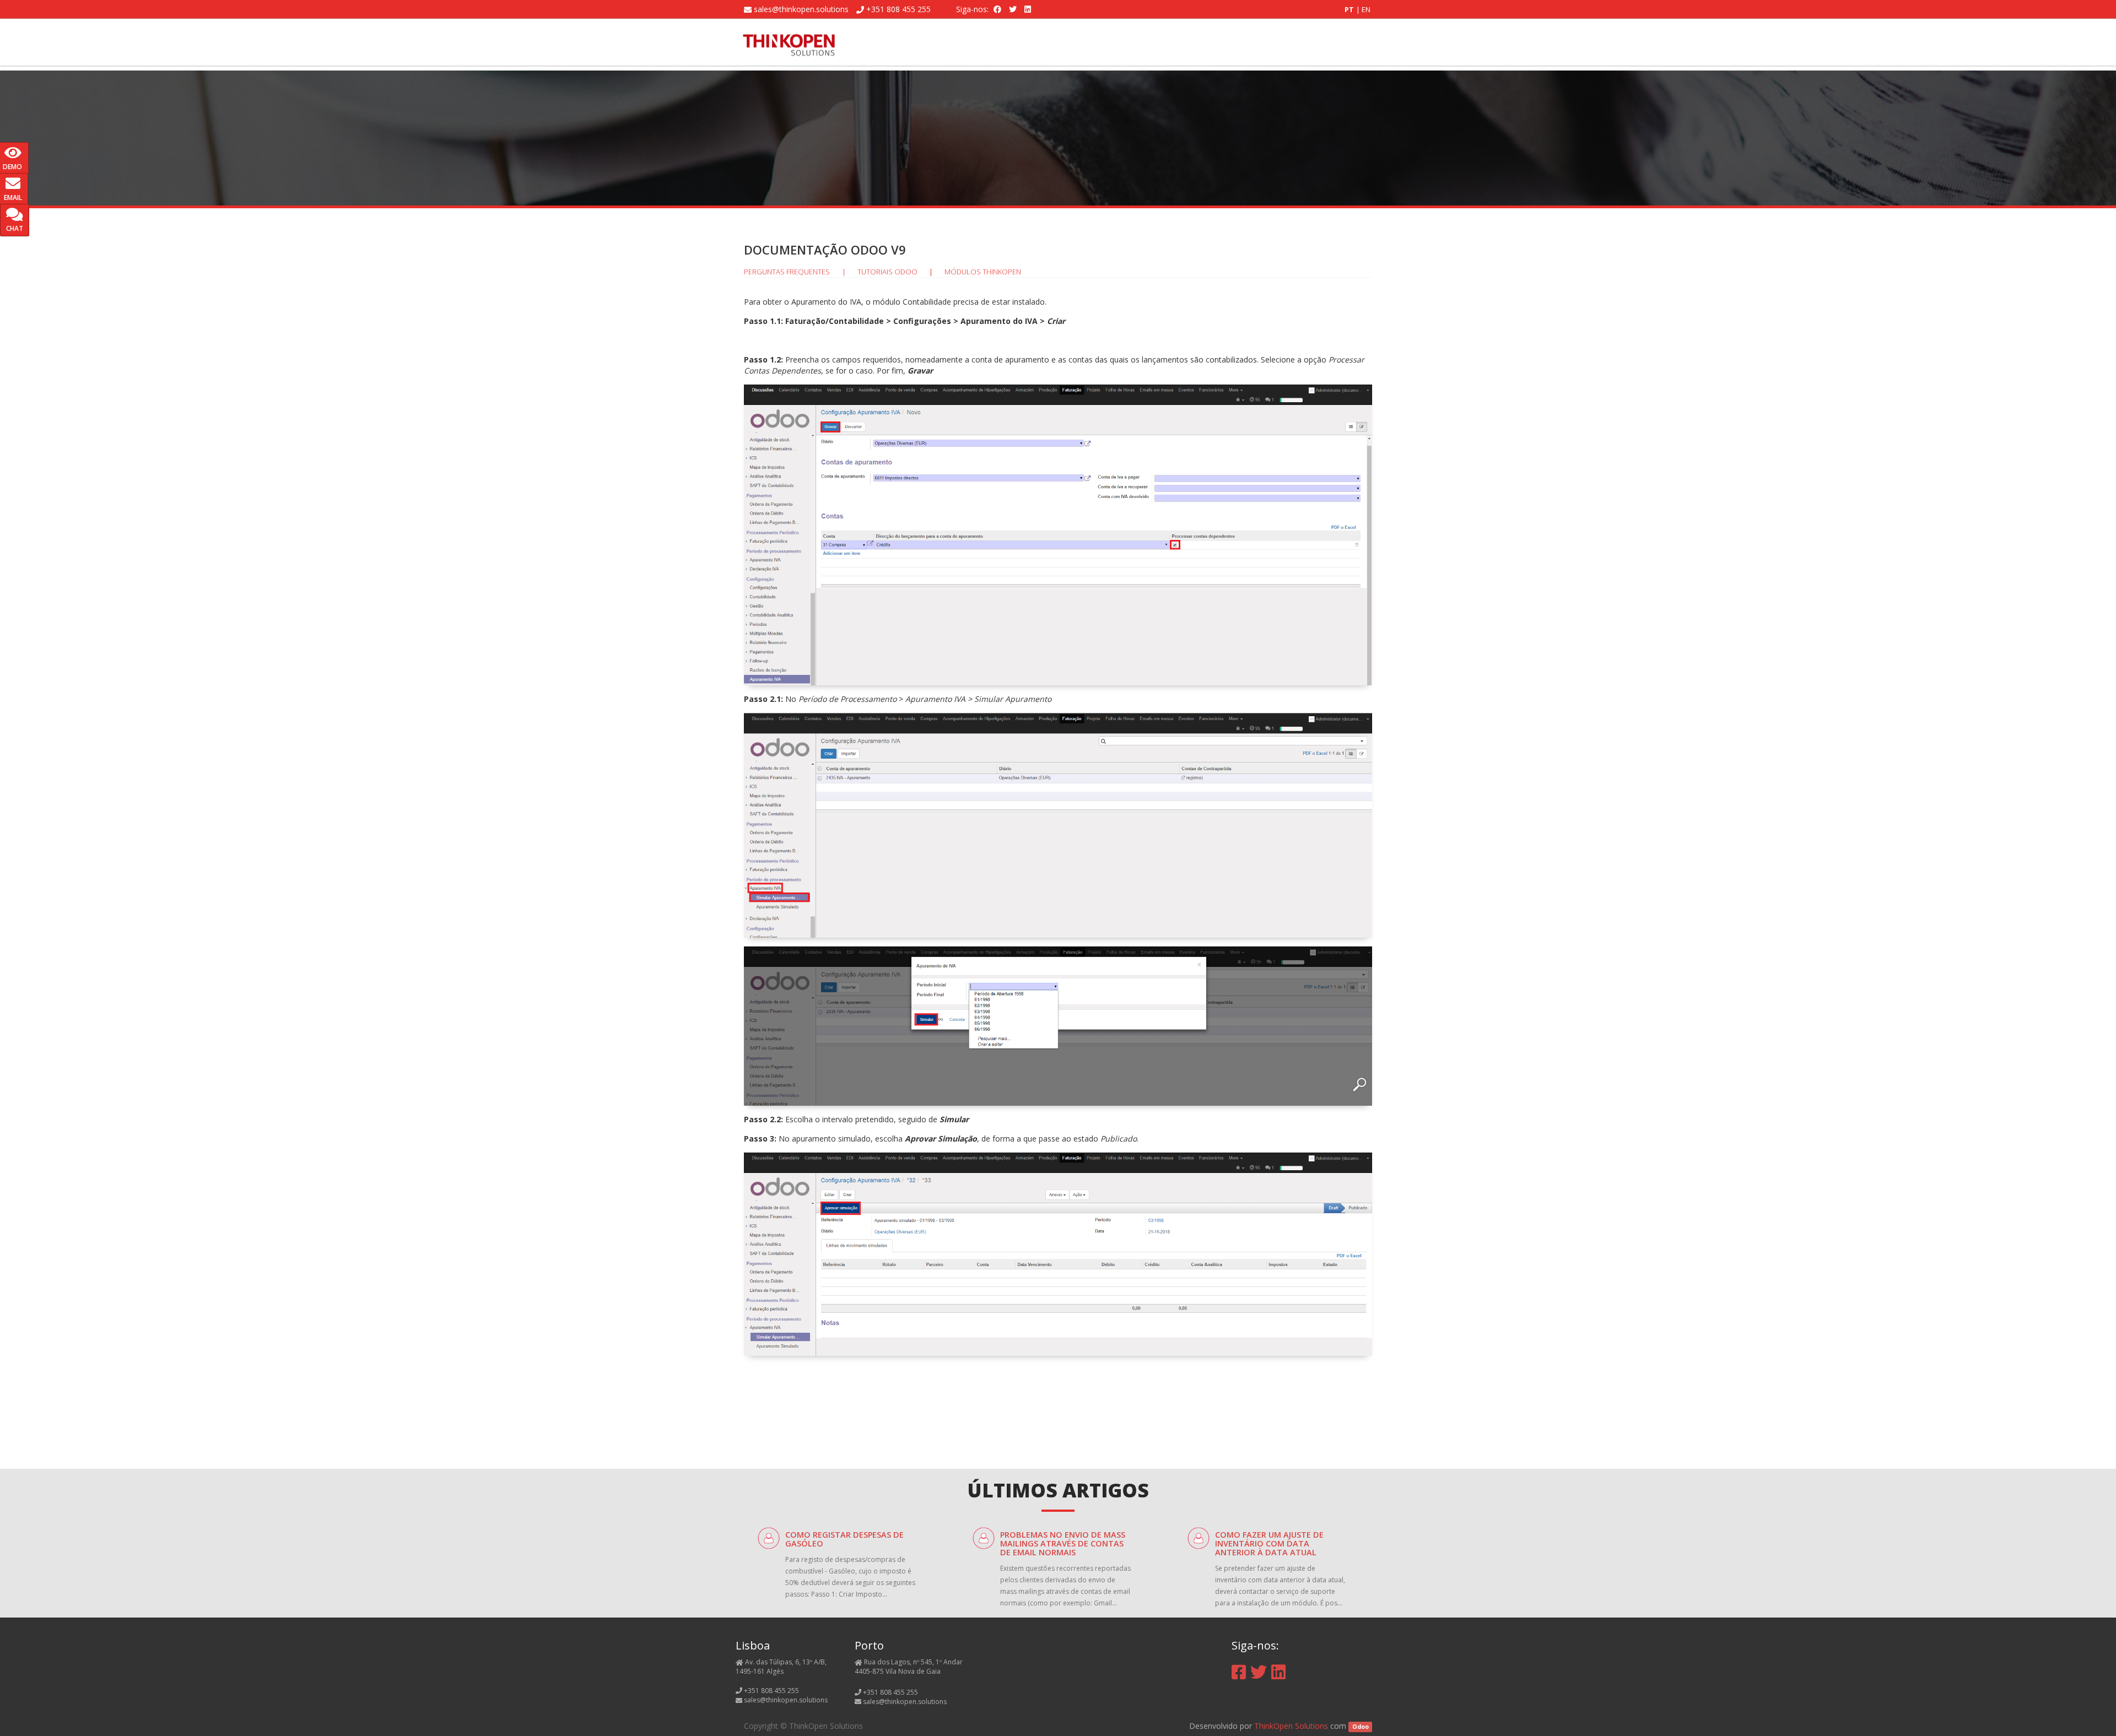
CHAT (15, 228)
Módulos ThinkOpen (983, 272)
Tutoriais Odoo (887, 272)
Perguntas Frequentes (787, 272)
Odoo (1361, 1727)
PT (1350, 9)
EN (1366, 9)
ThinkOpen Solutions (1291, 1726)
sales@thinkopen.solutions (801, 9)
